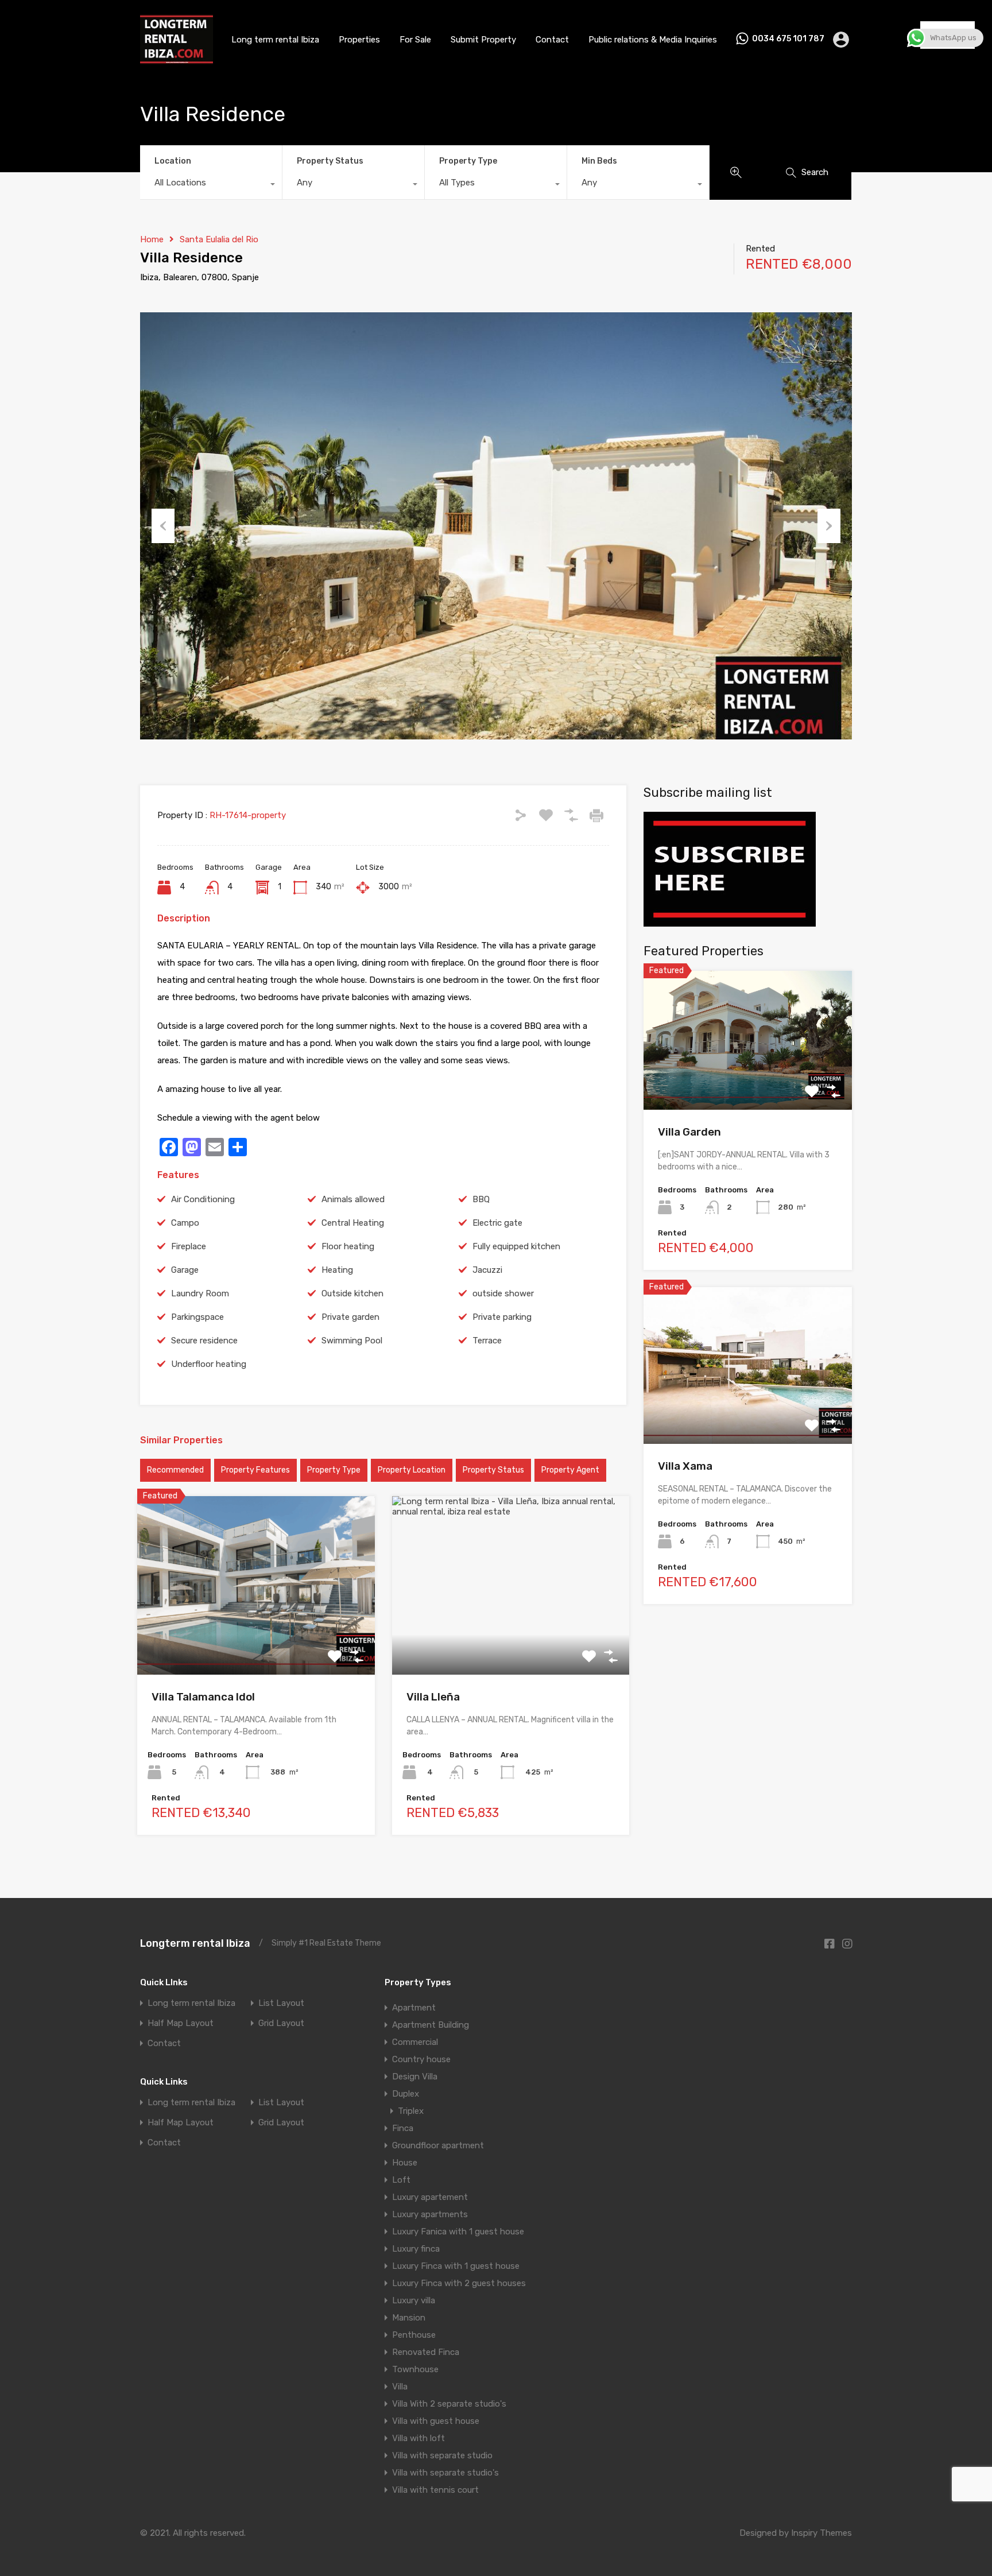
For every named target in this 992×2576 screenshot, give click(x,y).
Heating (337, 1270)
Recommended (175, 1470)
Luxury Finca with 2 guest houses (459, 2283)
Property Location (412, 1470)
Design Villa (415, 2077)
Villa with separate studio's (445, 2473)
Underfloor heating (209, 1364)
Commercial (415, 2042)
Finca (403, 2128)
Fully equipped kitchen (516, 1246)
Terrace (487, 1341)
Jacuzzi (487, 1270)
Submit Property (483, 40)
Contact (552, 40)
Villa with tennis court (435, 2490)
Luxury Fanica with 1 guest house (458, 2232)
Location (173, 161)
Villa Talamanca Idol (203, 1697)
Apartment (414, 2008)
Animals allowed (353, 1199)
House (405, 2163)
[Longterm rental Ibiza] (177, 59)
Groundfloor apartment (438, 2145)
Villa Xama (685, 1466)
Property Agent (570, 1470)
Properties (359, 40)
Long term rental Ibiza (275, 40)
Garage (185, 1270)
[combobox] (211, 185)
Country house (421, 2059)
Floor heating (348, 1246)
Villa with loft (418, 2438)
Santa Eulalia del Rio (219, 239)
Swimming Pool (352, 1341)
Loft (401, 2180)
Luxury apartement (430, 2197)
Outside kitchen (352, 1293)
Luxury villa (414, 2300)
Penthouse (414, 2335)
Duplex (406, 2094)
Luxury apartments (430, 2214)
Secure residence (204, 1341)
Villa (400, 2387)
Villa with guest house (436, 2421)
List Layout (281, 2003)
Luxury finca (416, 2249)
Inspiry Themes (821, 2533)
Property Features (255, 1470)
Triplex (411, 2111)
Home (152, 239)
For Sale (415, 40)
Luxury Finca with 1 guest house (456, 2266)
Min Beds (599, 161)
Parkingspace (197, 1317)
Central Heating (353, 1223)
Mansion (409, 2318)
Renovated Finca (426, 2352)
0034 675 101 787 (788, 39)
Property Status (330, 161)
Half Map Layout (181, 2023)
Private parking (502, 1317)
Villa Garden (689, 1132)
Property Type (468, 161)
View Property (256, 1639)
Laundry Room (200, 1293)
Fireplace (189, 1246)
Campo (185, 1223)
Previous (163, 526)
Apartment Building (431, 2025)
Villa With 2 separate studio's (449, 2404)
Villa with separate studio (442, 2455)
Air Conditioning (203, 1199)
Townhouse (415, 2369)
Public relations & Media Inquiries (653, 40)
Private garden (350, 1317)
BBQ (481, 1199)
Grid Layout (281, 2023)
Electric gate (497, 1223)
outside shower (503, 1293)
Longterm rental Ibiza (195, 1943)
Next (829, 526)
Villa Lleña (433, 1697)
